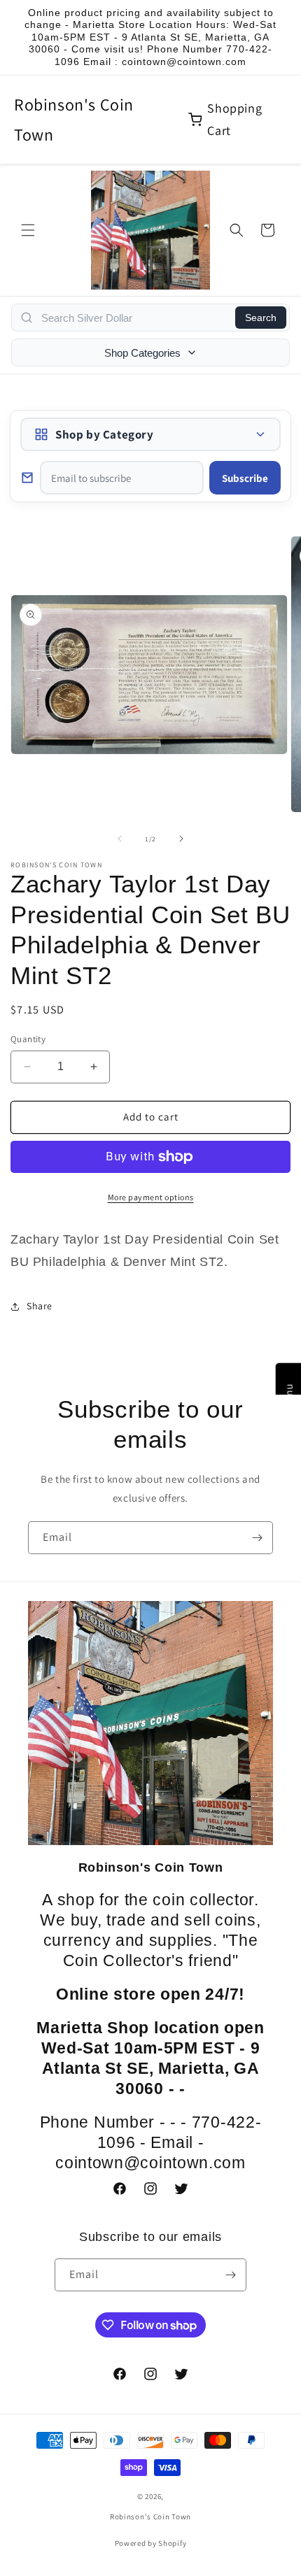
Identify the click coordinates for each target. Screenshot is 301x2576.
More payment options (151, 1197)
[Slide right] (181, 839)
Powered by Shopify (151, 2543)
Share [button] (40, 1306)
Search (261, 318)
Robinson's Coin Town (74, 119)
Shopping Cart (234, 119)
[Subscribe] (257, 1538)
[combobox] (134, 318)
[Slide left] (120, 839)
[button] (28, 230)
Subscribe (245, 478)
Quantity (28, 1039)
